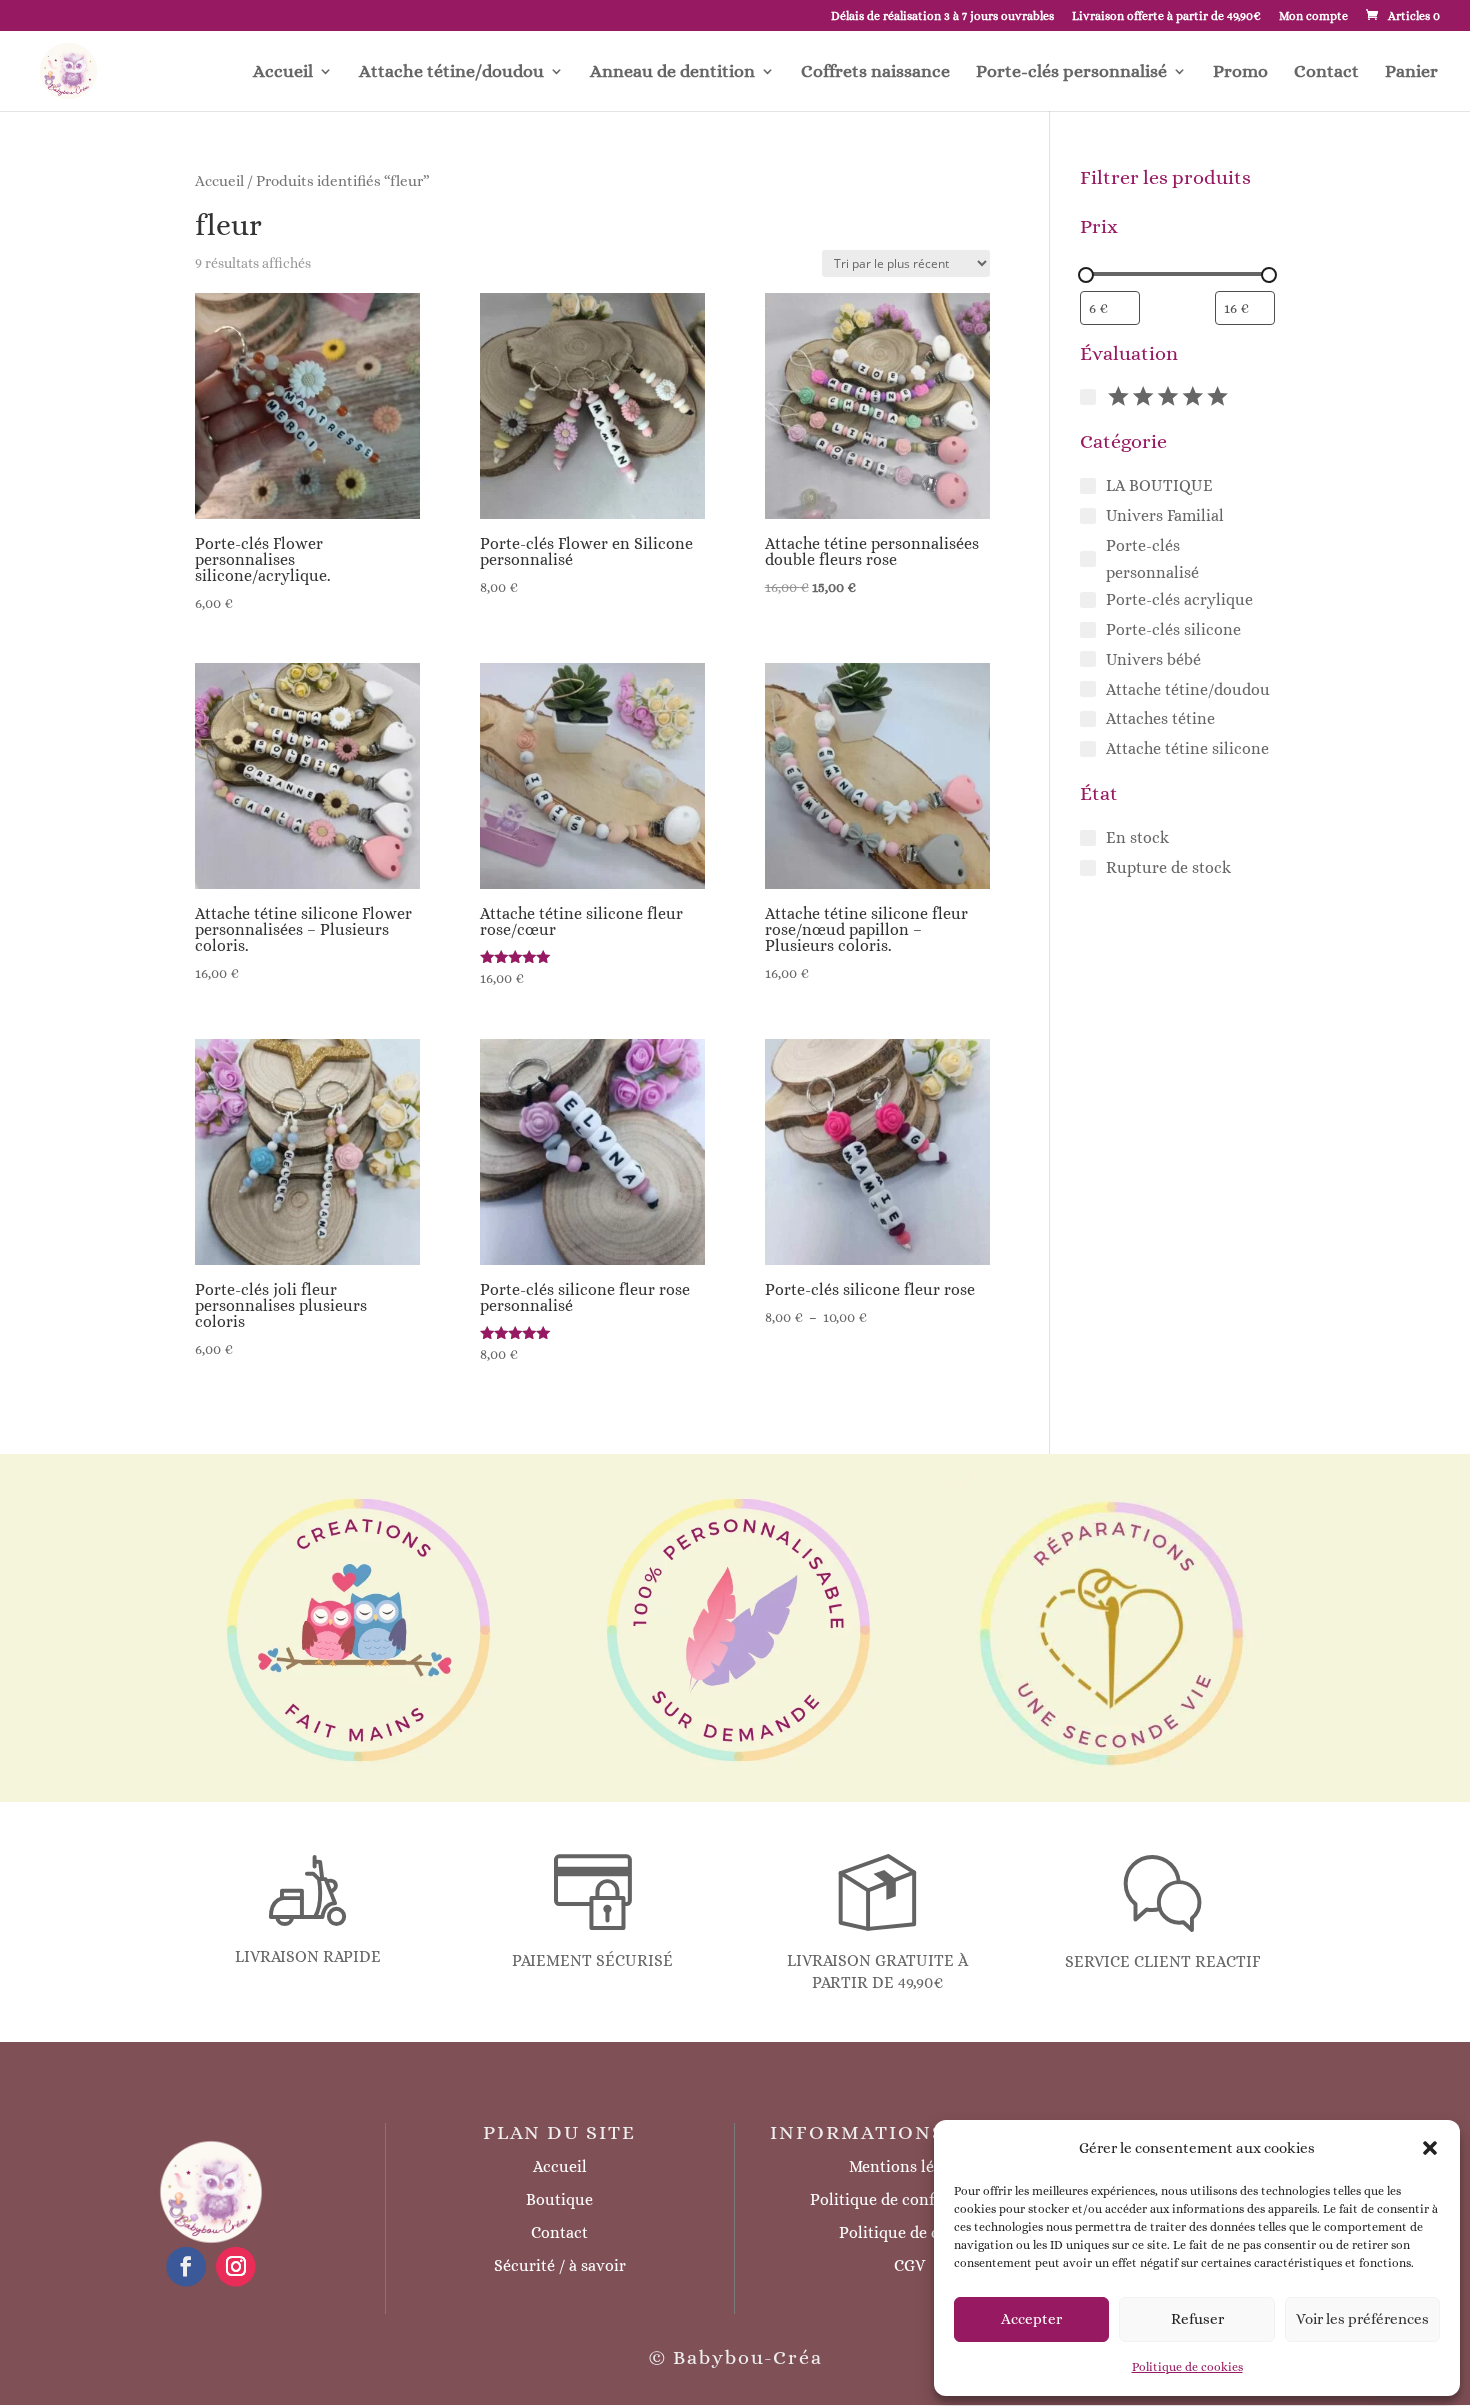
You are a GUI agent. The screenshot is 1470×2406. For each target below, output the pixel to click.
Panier (1411, 72)
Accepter (1031, 2319)
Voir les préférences (1362, 2319)
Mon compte (1313, 16)
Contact (1326, 72)
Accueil (283, 72)
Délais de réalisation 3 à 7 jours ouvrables (942, 16)
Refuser (1197, 2319)
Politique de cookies (1187, 2367)
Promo (1240, 72)
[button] (1430, 2148)
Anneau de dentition (672, 72)
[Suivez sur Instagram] (236, 2266)
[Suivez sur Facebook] (186, 2266)
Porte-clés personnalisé (1071, 72)
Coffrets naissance (875, 72)
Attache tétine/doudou (451, 72)
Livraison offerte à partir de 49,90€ (1166, 16)
